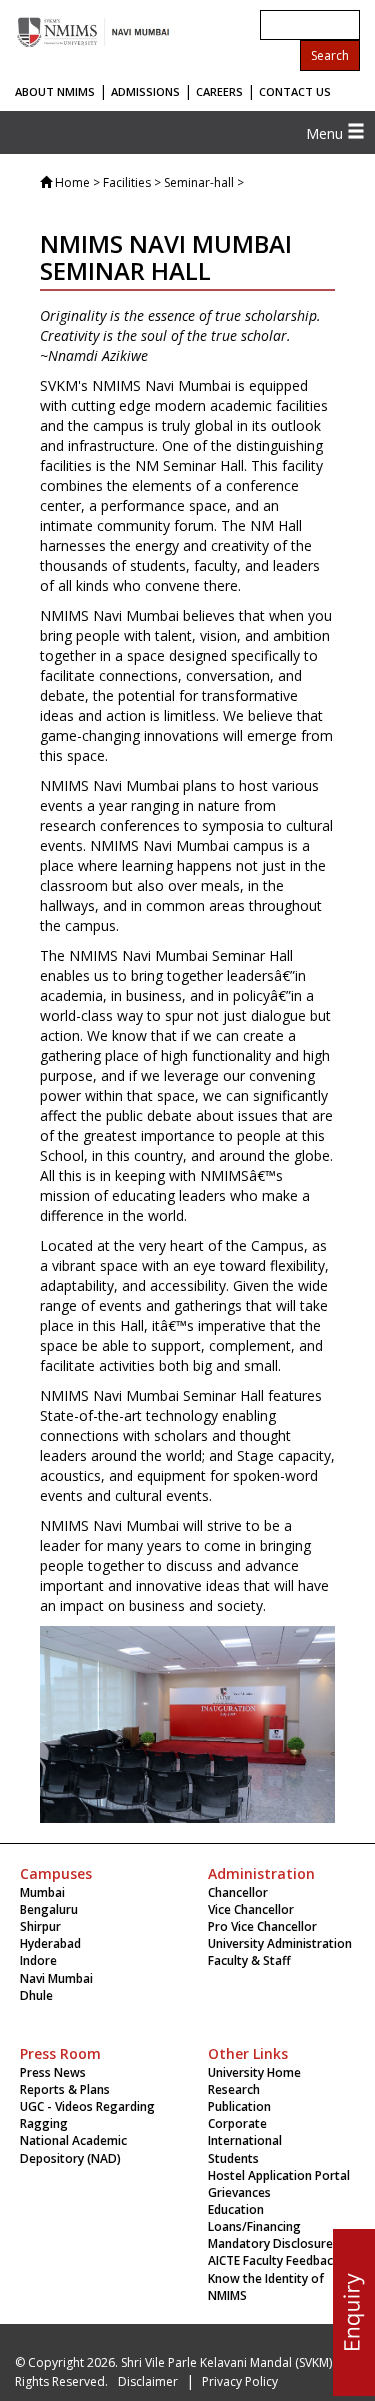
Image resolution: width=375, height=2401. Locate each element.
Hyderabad (50, 1943)
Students (233, 2158)
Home (72, 182)
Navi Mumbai (56, 1978)
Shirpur (40, 1926)
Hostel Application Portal (279, 2175)
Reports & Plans (65, 2089)
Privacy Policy (240, 2381)
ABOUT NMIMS (55, 91)
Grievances (239, 2192)
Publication (239, 2106)
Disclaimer (148, 2381)
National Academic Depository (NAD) (73, 2149)
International (245, 2140)
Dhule (36, 1995)
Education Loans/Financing (254, 2218)
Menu (326, 133)
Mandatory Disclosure (270, 2243)
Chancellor (238, 1892)
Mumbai (42, 1892)
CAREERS (219, 91)
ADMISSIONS (145, 91)
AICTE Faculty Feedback (274, 2260)
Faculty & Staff (249, 1960)
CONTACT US (295, 91)
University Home (254, 2072)
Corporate (237, 2123)
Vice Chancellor (251, 1909)
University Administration (280, 1943)
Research (234, 2089)
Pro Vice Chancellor (262, 1926)
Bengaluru (49, 1909)
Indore (38, 1960)
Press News (53, 2072)
